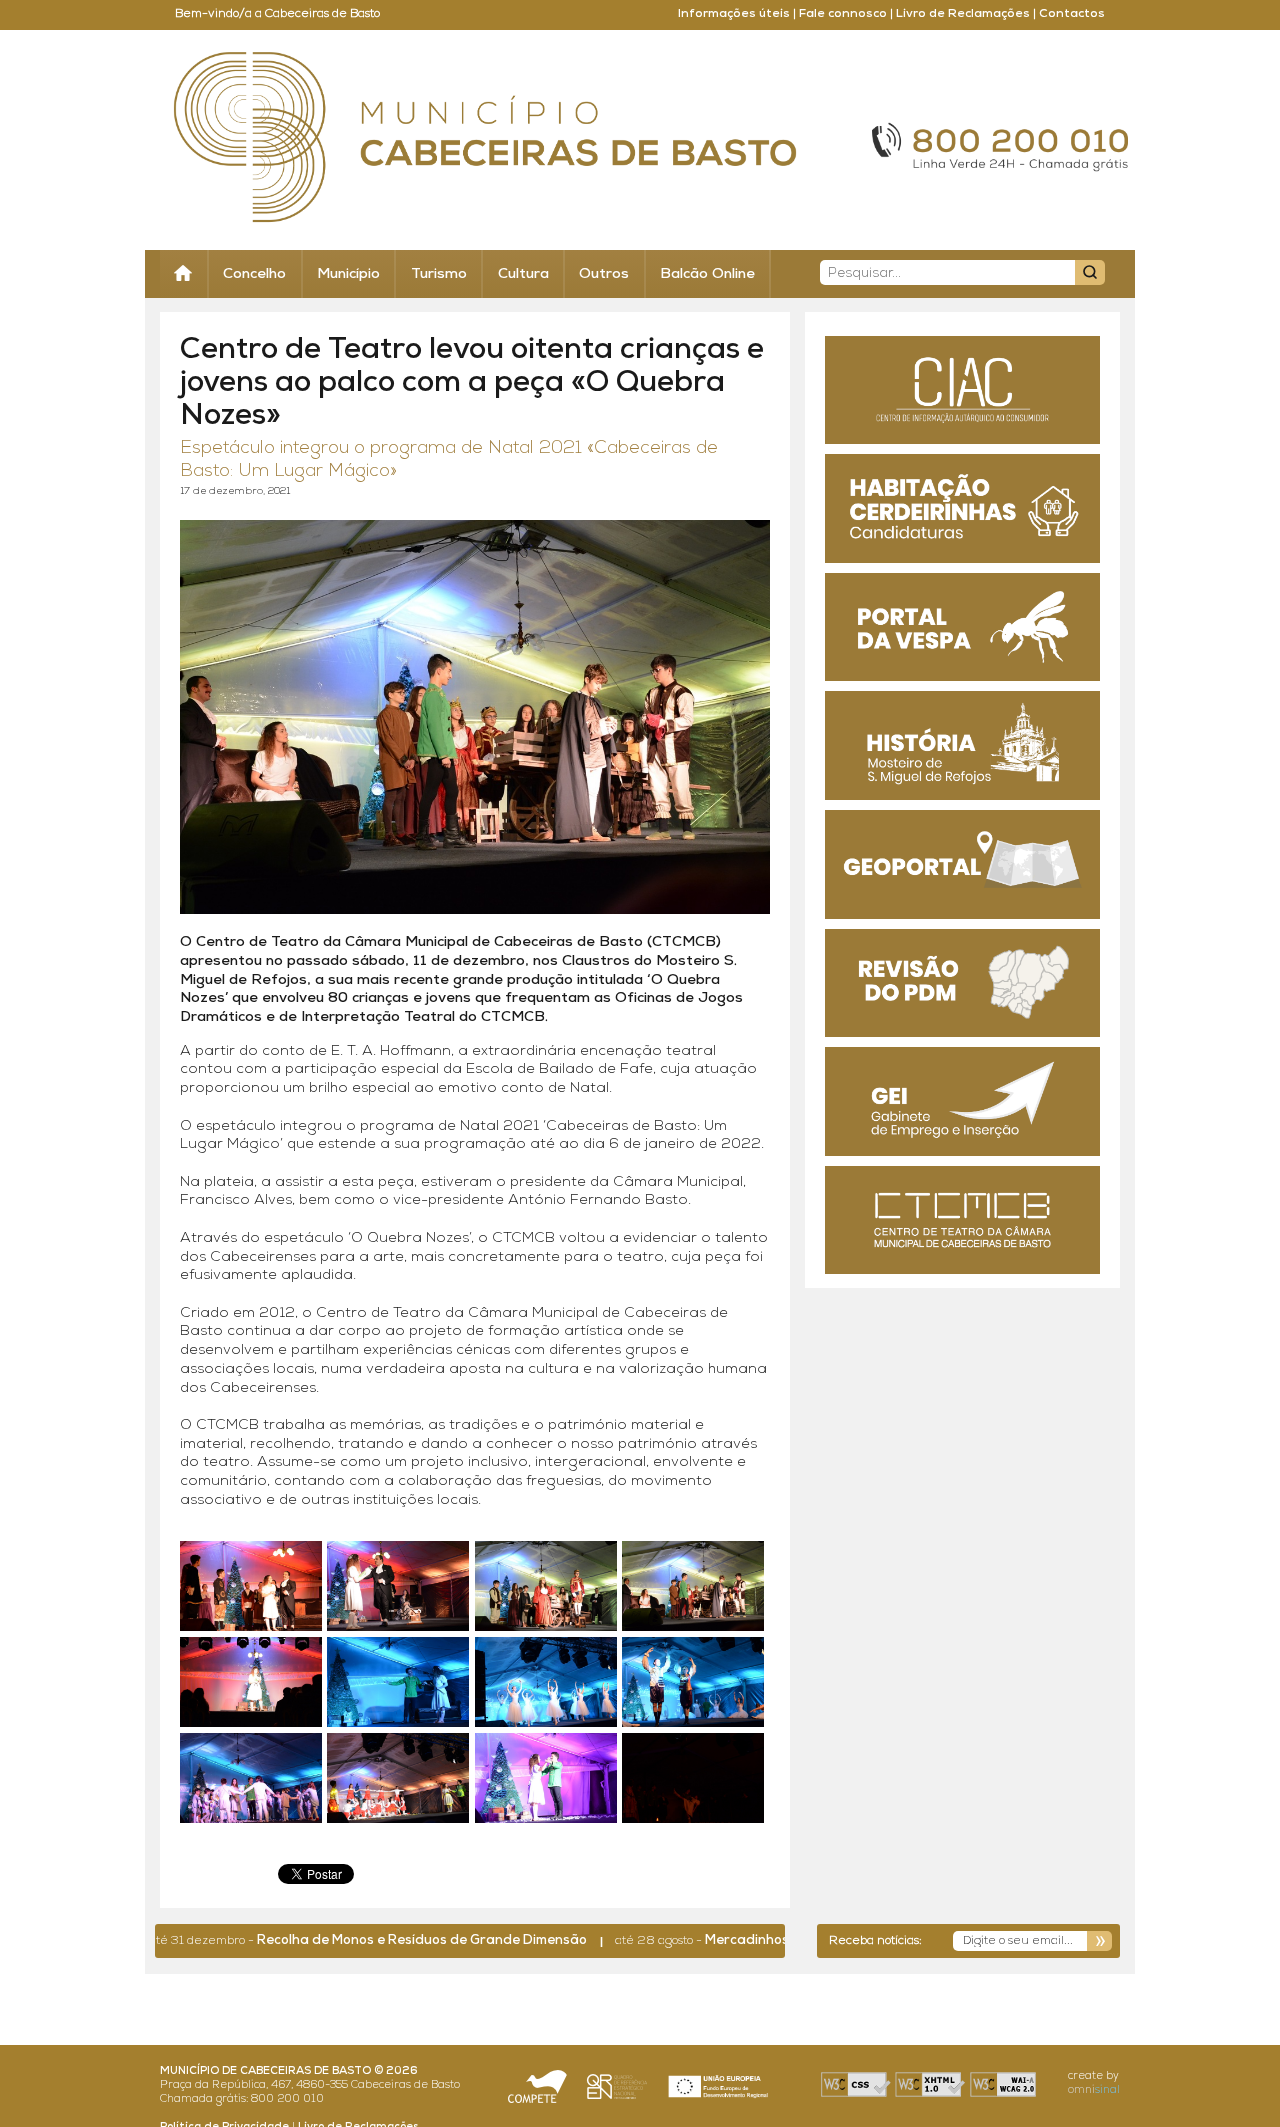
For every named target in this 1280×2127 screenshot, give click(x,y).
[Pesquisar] (1090, 272)
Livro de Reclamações (963, 14)
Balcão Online (707, 274)
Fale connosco (843, 14)
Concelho (254, 274)
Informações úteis (734, 14)
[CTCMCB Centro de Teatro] (962, 1220)
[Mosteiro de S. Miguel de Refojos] (962, 745)
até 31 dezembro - (302, 1941)
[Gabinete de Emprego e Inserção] (962, 1101)
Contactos (1072, 14)
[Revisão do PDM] (962, 983)
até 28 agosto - (700, 1941)
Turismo (439, 274)
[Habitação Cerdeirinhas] (962, 508)
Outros (604, 274)
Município (348, 274)
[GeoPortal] (962, 864)
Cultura (523, 274)
